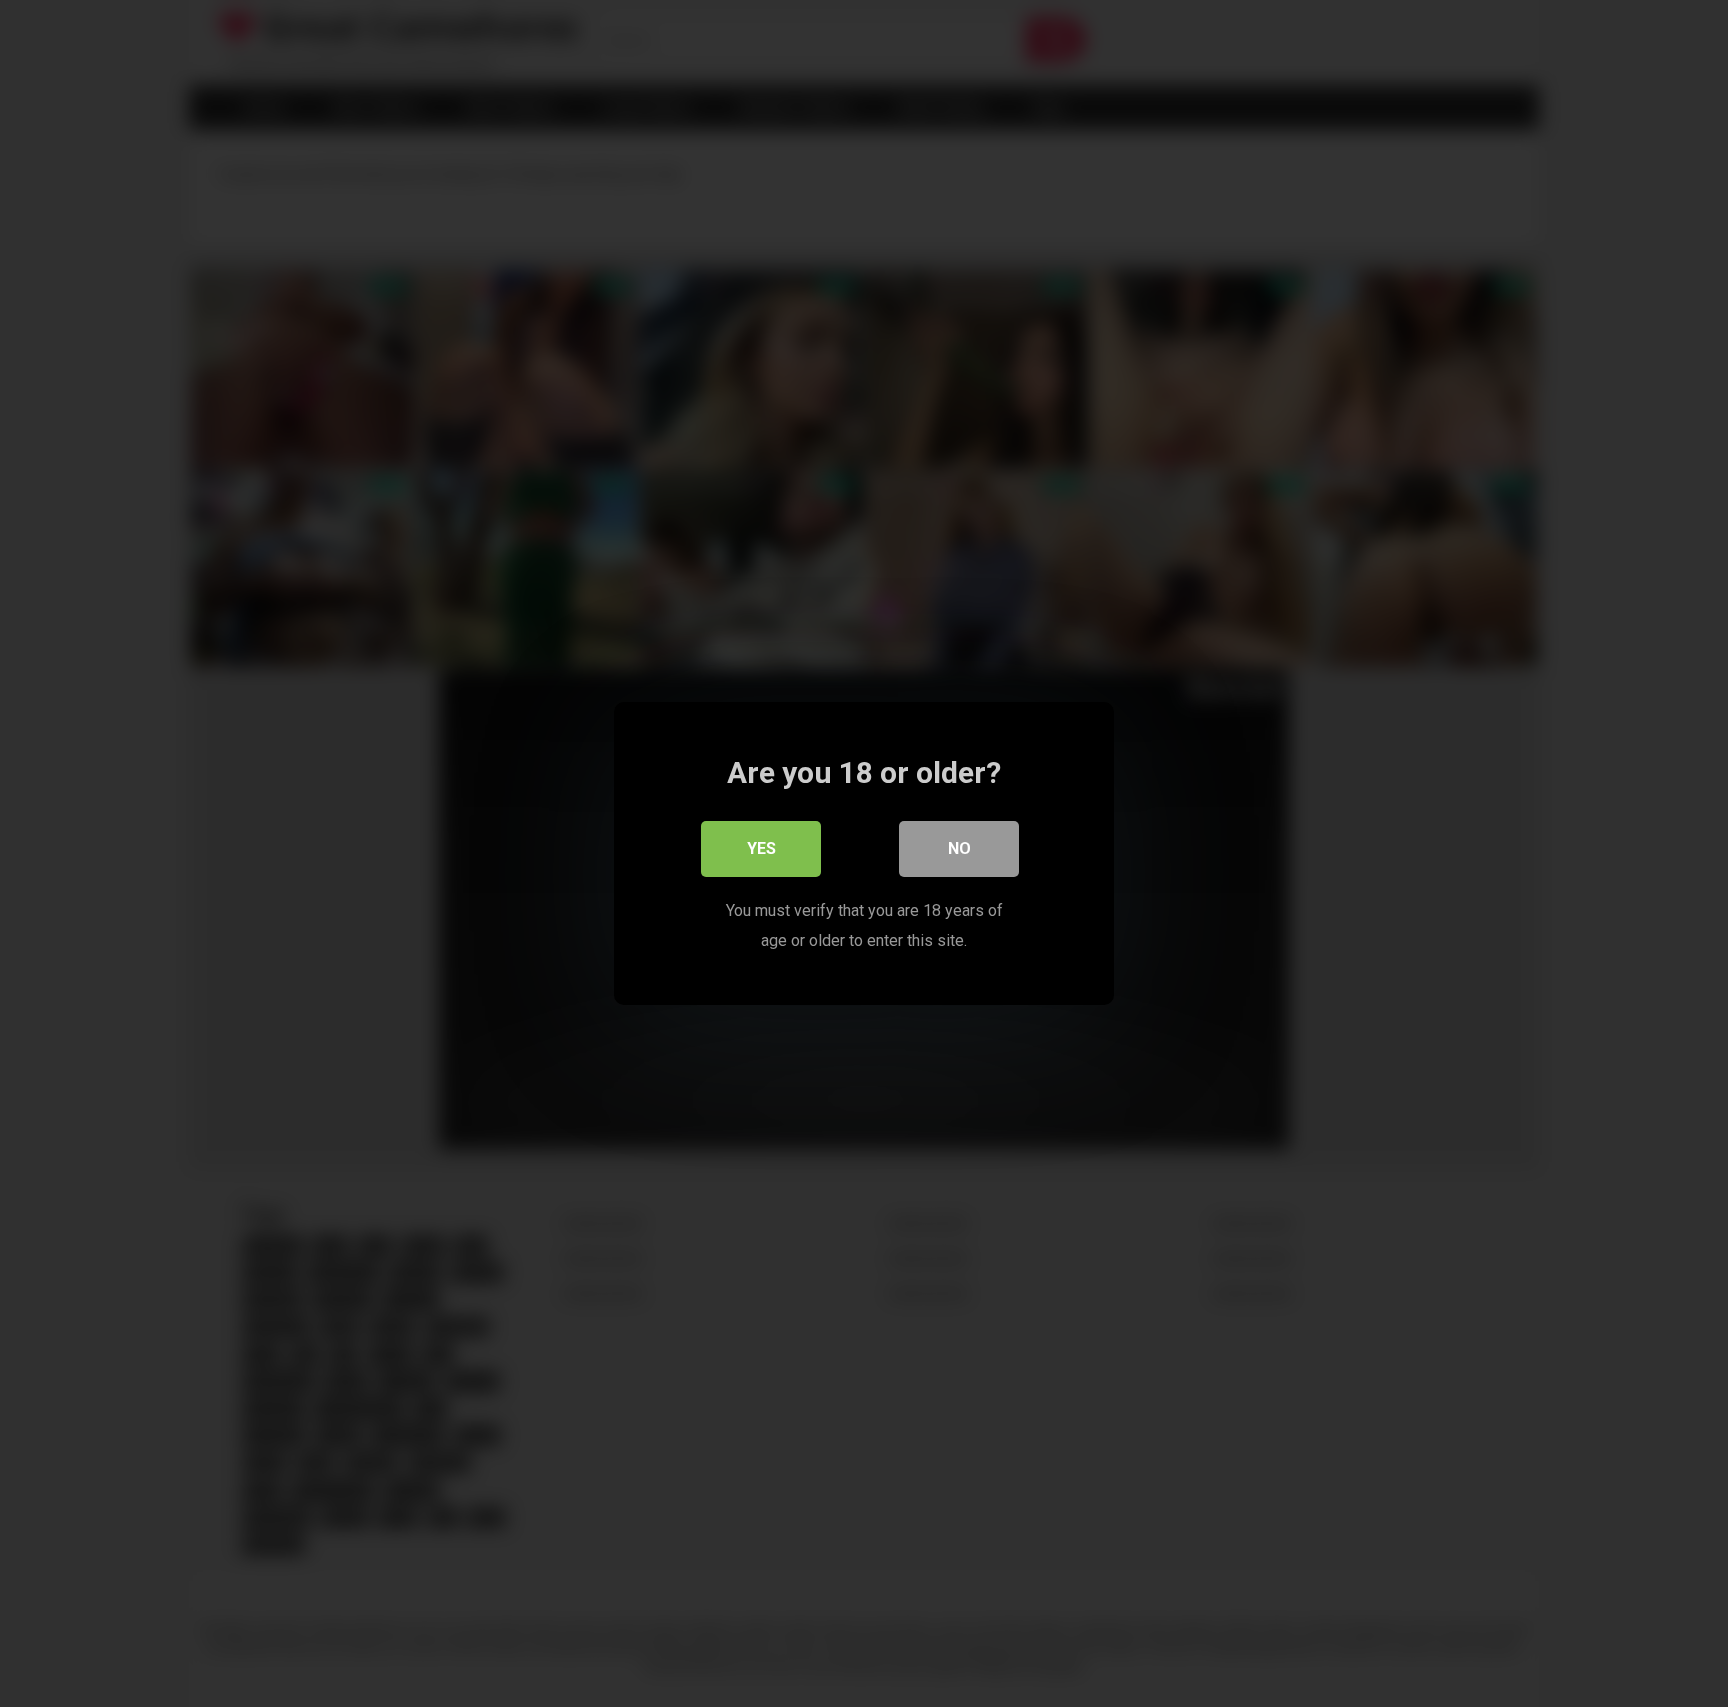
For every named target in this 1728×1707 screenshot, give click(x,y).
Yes (761, 848)
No (959, 848)
